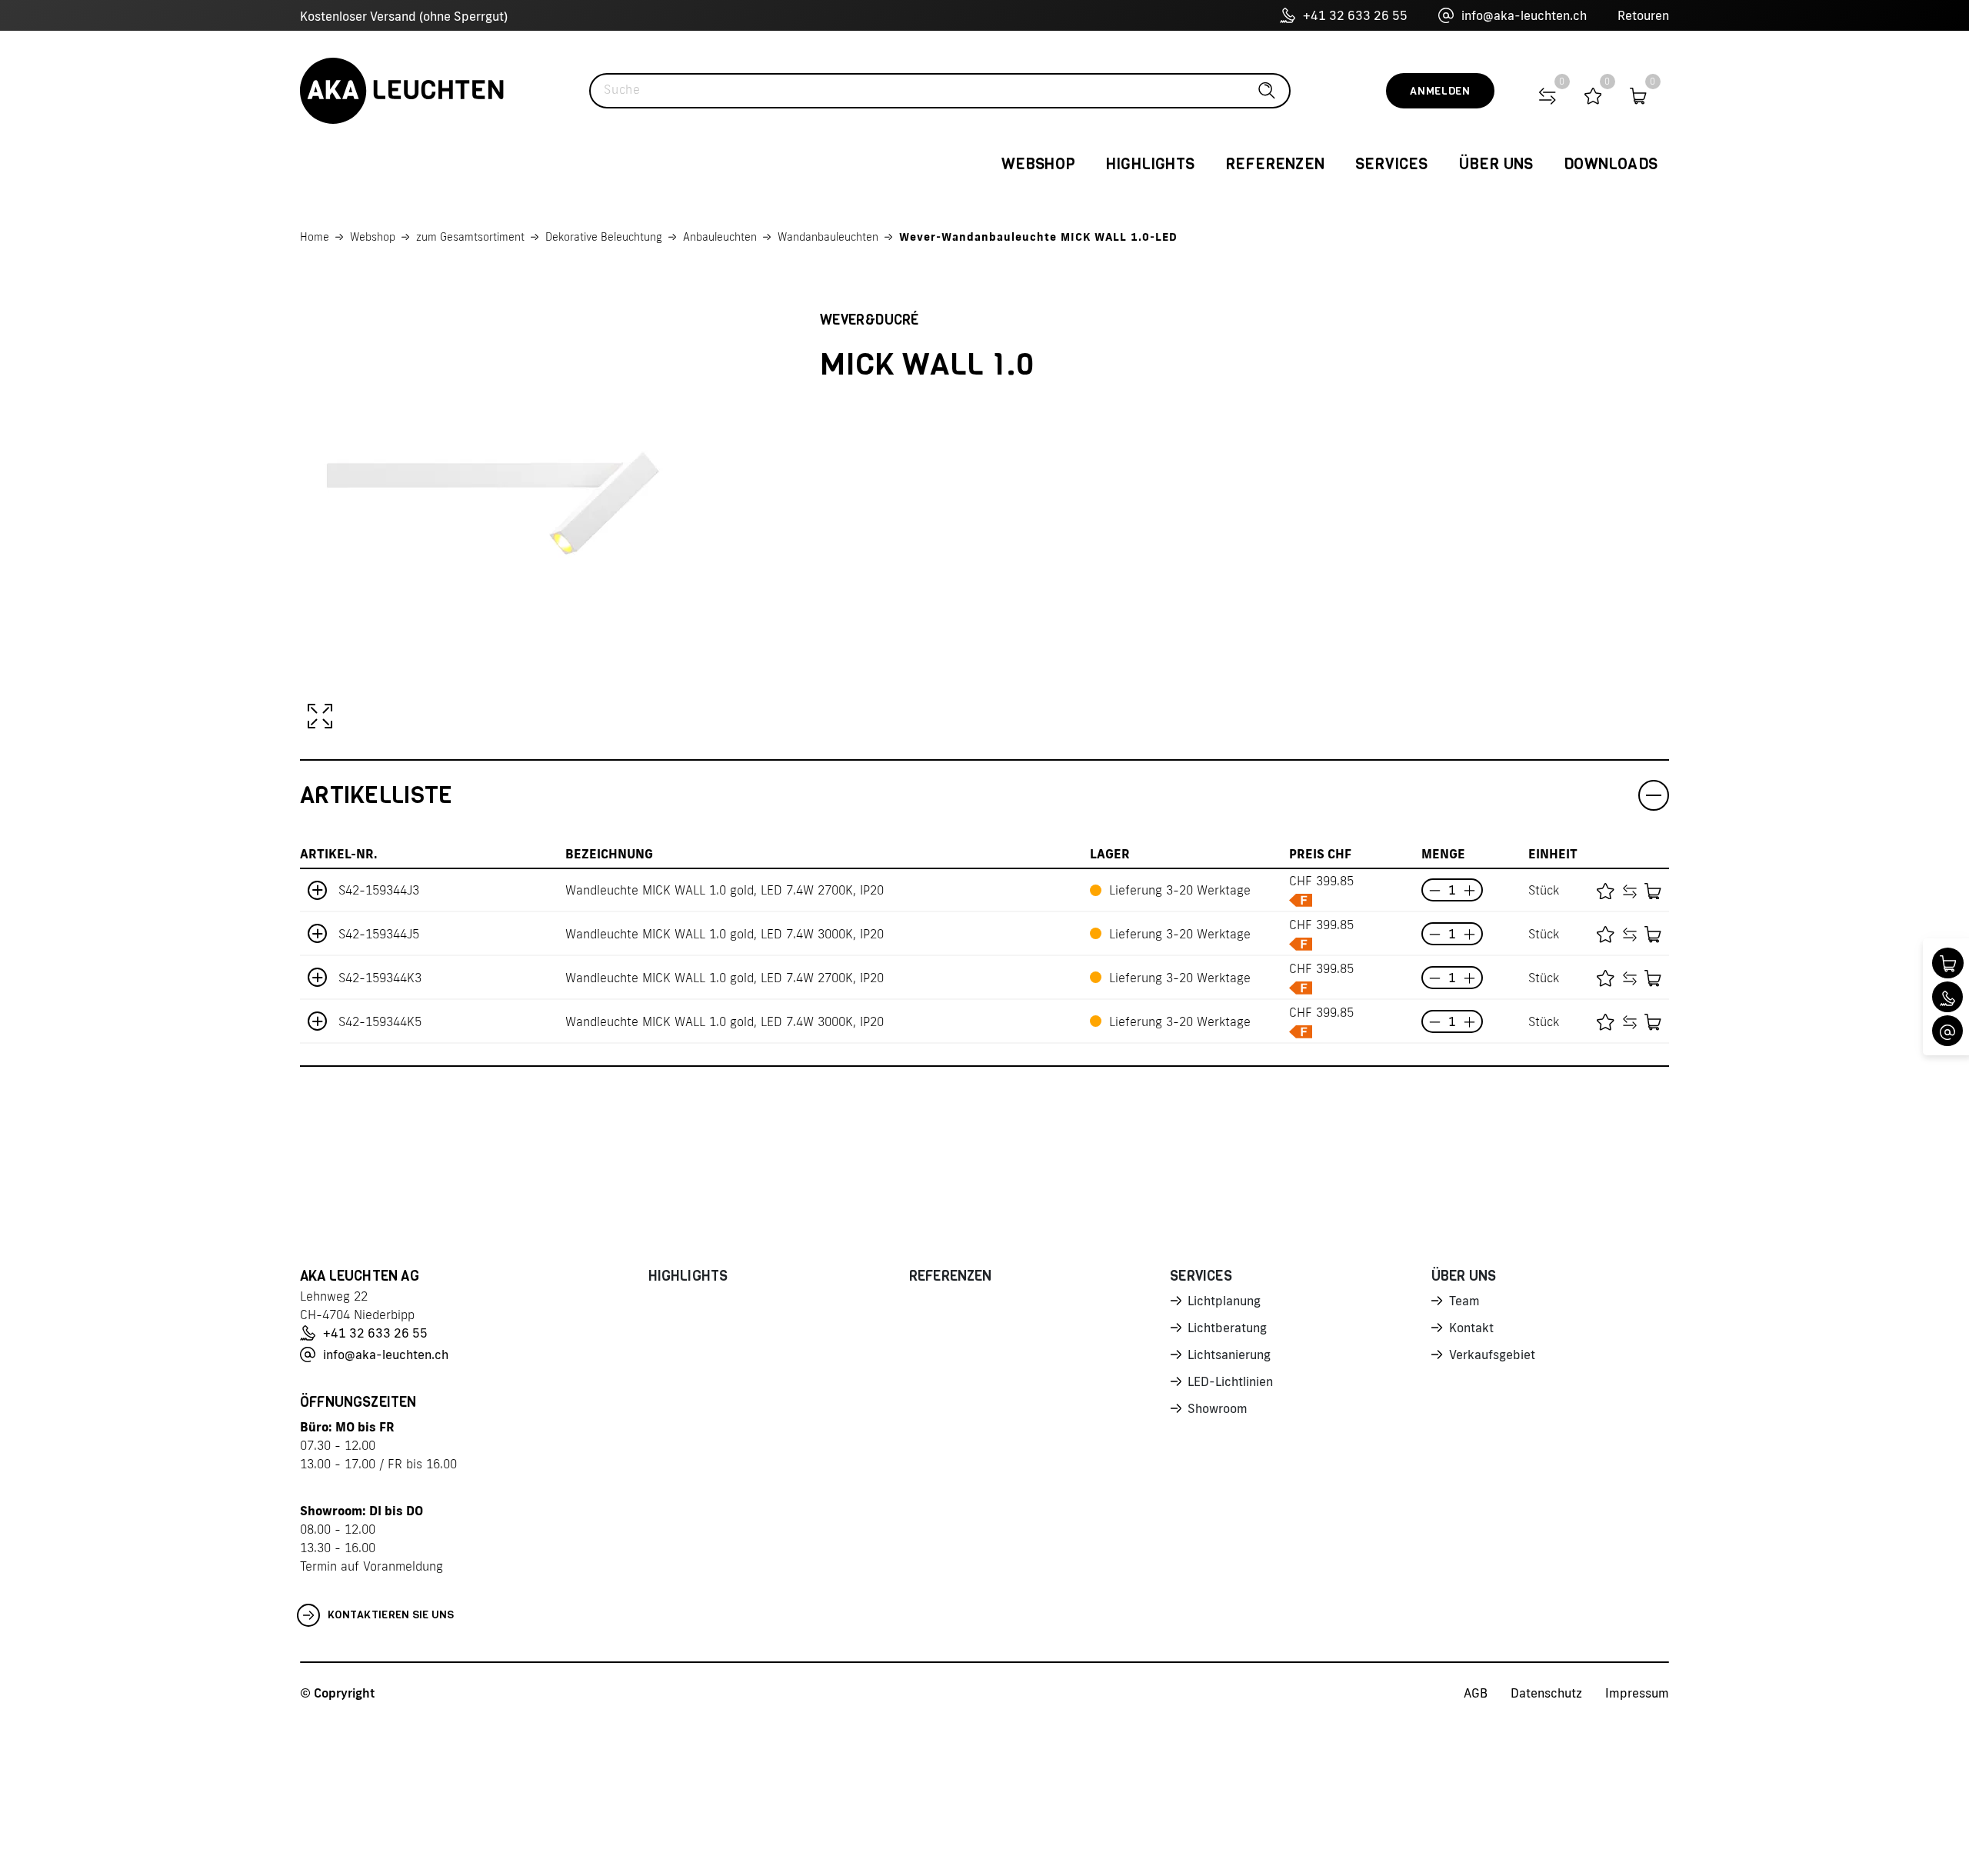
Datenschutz (1546, 1693)
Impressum (1637, 1693)
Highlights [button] (1150, 164)
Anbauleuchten (720, 237)
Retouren (1643, 15)
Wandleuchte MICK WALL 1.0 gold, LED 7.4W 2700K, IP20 (725, 890)
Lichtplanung (1224, 1301)
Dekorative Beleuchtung (604, 237)
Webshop (373, 237)
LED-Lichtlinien (1230, 1381)
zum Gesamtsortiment (470, 237)
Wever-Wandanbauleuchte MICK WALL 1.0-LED (1038, 237)
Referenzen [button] (1275, 164)
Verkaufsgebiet (1492, 1355)
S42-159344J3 (379, 890)
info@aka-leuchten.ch (1524, 15)
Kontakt (1471, 1328)
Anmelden (1440, 91)
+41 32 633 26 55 (1355, 15)
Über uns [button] (1496, 164)
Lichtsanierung (1229, 1355)
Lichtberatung (1227, 1328)
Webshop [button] (1038, 164)
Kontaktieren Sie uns (391, 1615)
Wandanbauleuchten (828, 237)
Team (1464, 1301)
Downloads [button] (1611, 164)
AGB (1476, 1693)
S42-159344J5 (379, 934)
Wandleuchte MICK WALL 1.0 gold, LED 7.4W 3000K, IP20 (725, 934)
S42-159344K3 (380, 978)
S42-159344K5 (380, 1021)
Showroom (1218, 1408)
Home (315, 237)
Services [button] (1392, 164)
